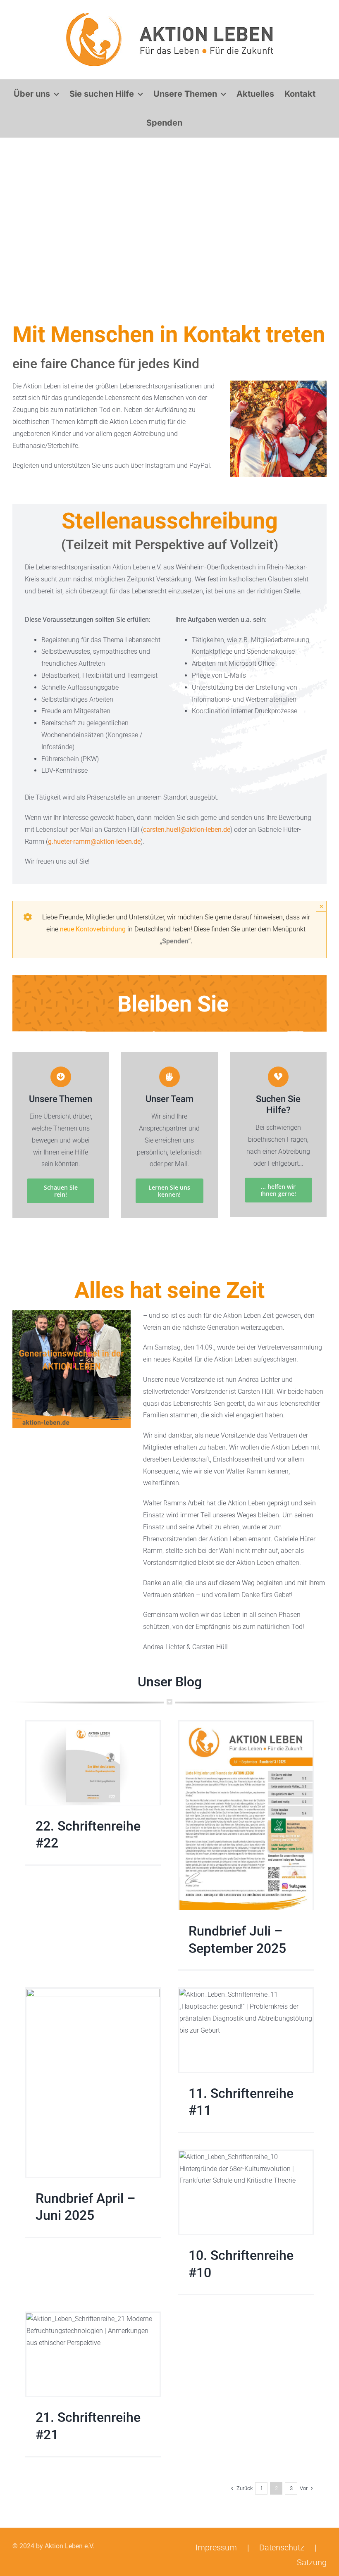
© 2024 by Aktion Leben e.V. (53, 2546)
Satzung (312, 2562)
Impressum (216, 2547)
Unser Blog (170, 1682)
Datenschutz (282, 2547)
